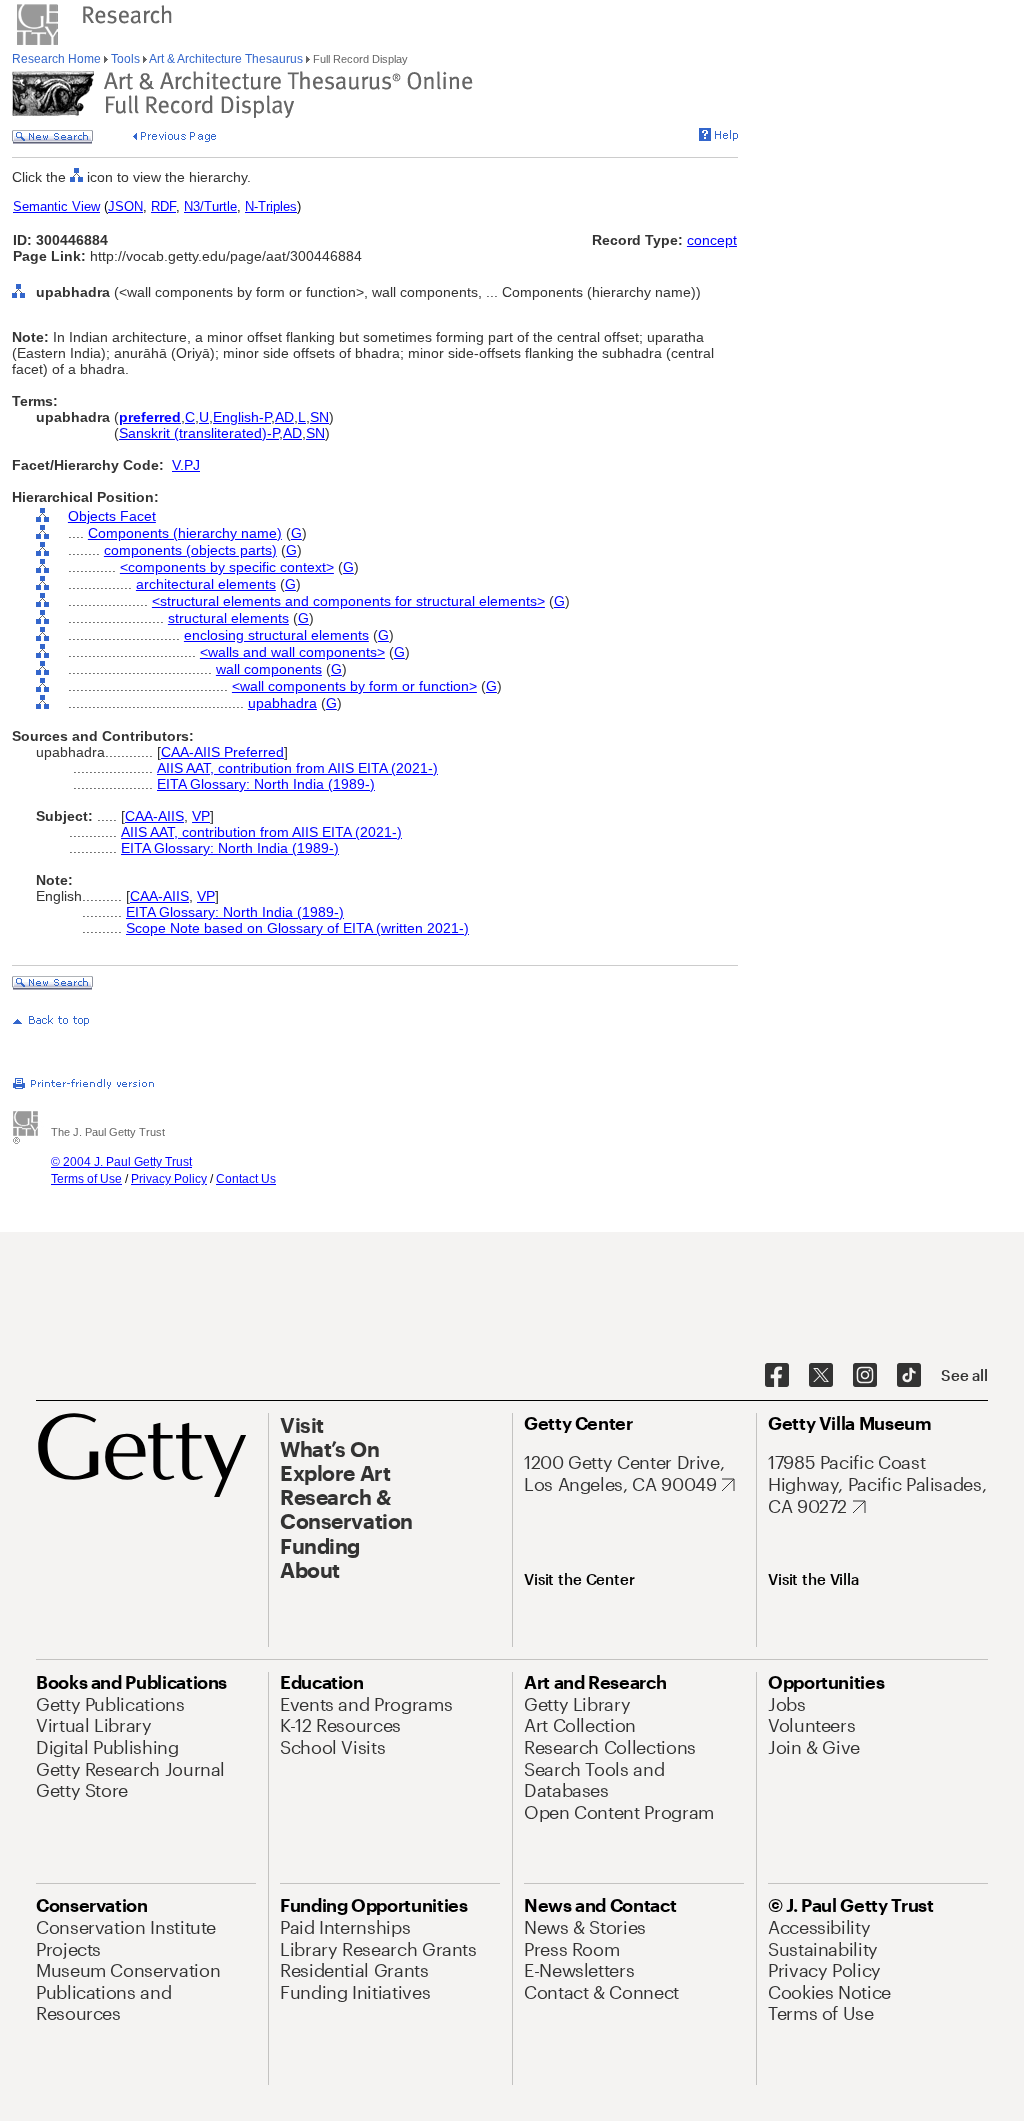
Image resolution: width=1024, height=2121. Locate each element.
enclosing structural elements (276, 635)
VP (201, 816)
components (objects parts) (190, 550)
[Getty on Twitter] (821, 1376)
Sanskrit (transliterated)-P (199, 433)
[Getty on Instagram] (865, 1376)
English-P (242, 417)
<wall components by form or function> (354, 686)
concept (712, 240)
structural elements (228, 618)
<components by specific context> (227, 567)
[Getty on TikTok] (909, 1376)
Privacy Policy (169, 1179)
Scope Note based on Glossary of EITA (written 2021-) (297, 928)
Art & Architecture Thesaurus (226, 59)
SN (319, 417)
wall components (269, 669)
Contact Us (246, 1179)
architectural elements (206, 584)
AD (284, 417)
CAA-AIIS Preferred (222, 752)
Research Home (58, 59)
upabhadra (282, 703)
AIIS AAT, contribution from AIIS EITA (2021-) (297, 768)
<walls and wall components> (292, 652)
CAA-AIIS (154, 816)
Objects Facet (112, 516)
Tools (125, 59)
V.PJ (186, 465)
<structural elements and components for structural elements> (348, 601)
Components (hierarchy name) (185, 533)
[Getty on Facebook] (777, 1376)
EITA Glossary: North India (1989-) (266, 784)
